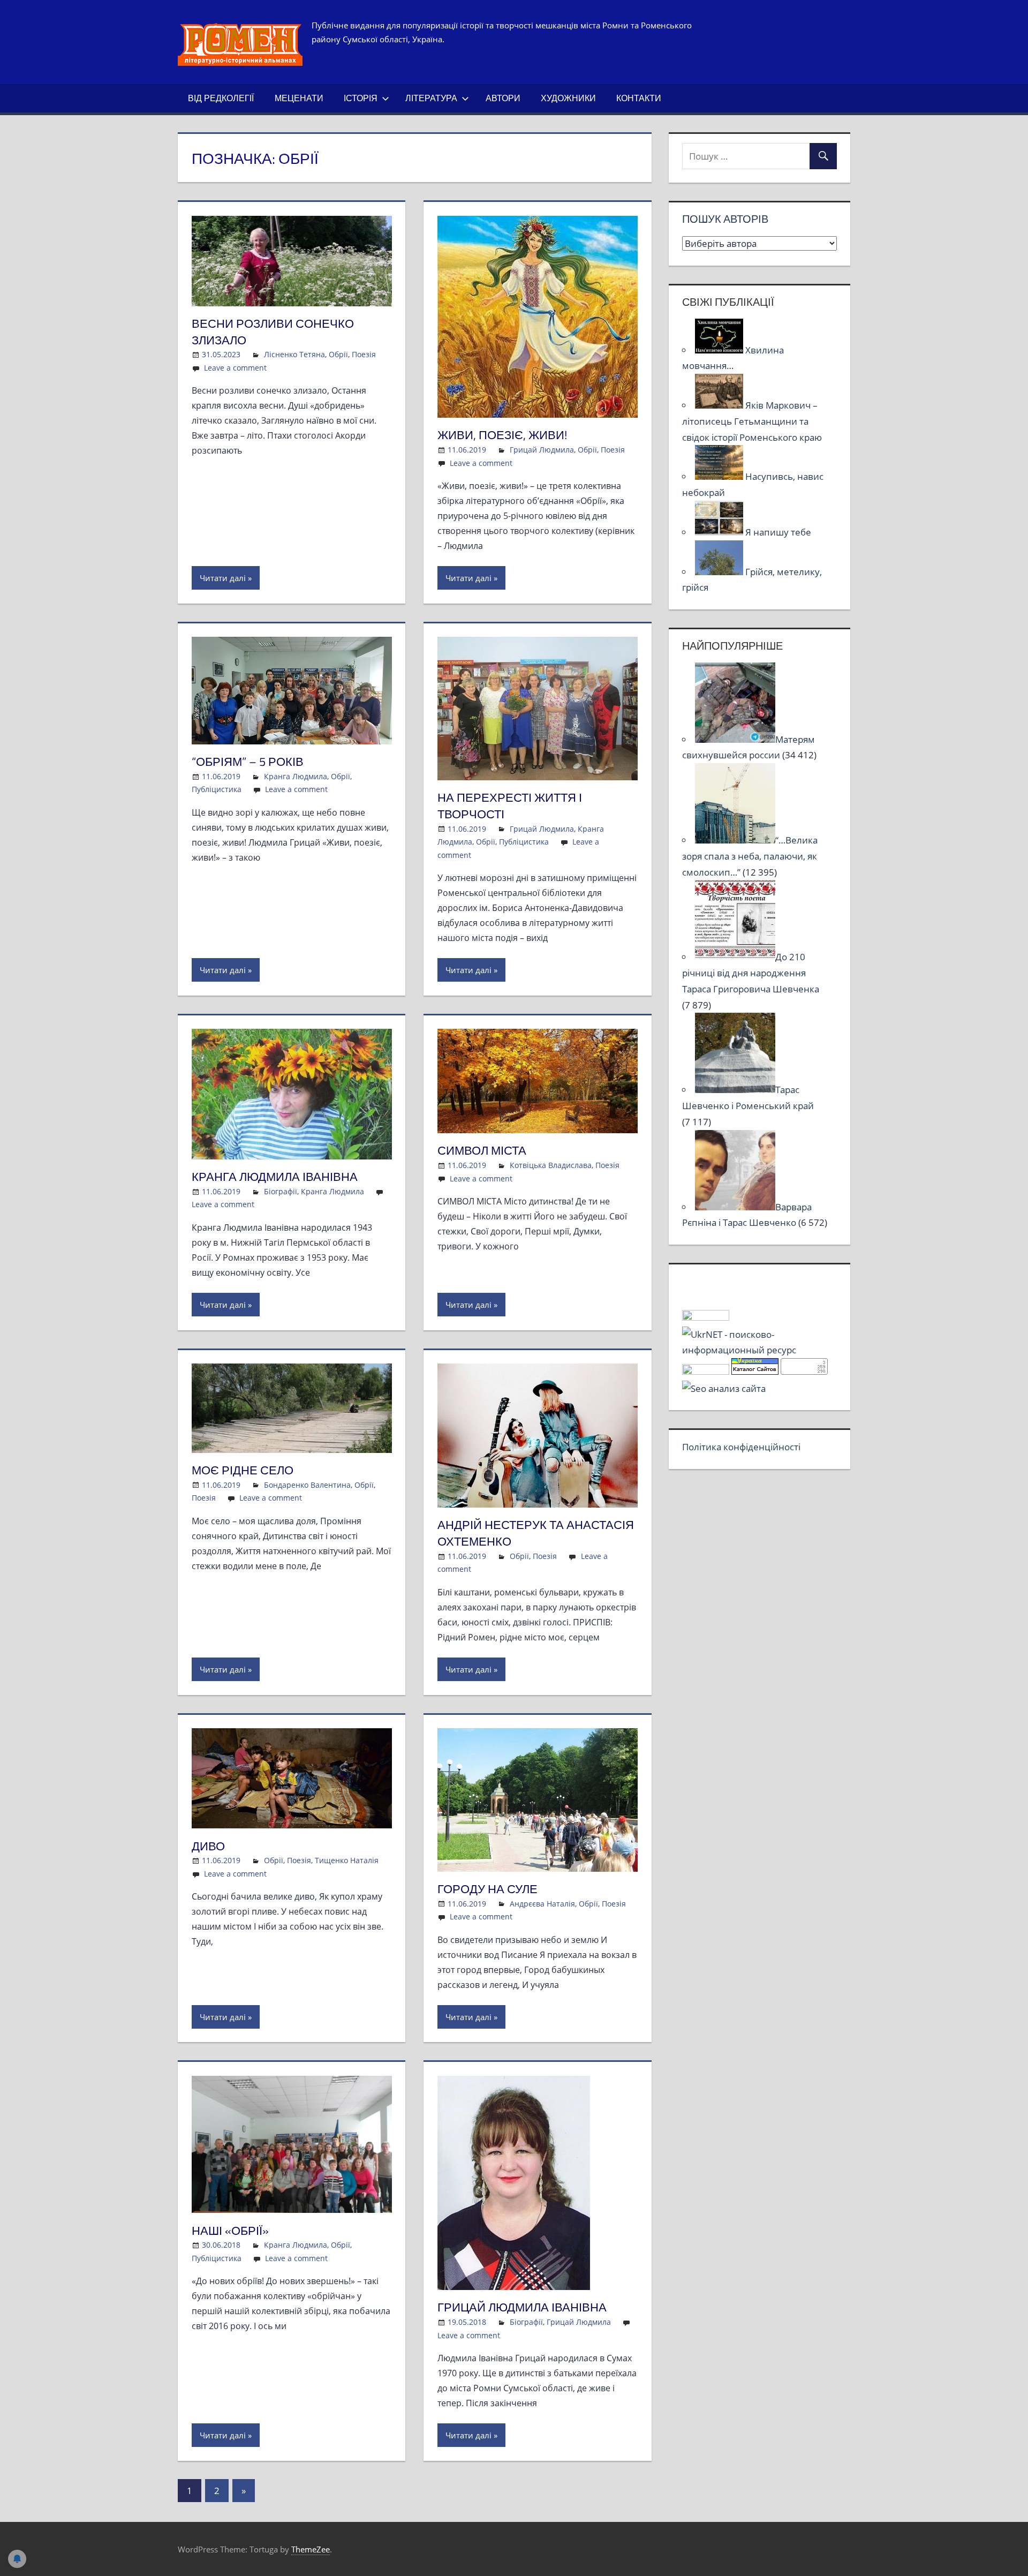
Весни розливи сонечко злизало (273, 332)
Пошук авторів (725, 219)
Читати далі (223, 578)
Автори (503, 98)
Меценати (299, 98)
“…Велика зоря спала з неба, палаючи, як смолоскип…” (750, 856)
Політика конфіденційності (741, 1447)
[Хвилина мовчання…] (720, 350)
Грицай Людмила (542, 450)
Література (431, 98)
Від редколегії (221, 98)
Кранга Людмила (296, 776)
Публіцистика (217, 789)
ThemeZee (311, 2549)
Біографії (281, 1191)
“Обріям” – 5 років (248, 762)
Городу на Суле (487, 1889)
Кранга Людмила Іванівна (275, 1177)
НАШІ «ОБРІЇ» (230, 2231)
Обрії (338, 354)
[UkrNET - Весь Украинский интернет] (759, 1350)
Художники (568, 98)
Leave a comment (235, 368)
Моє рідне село (243, 1470)
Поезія (364, 354)
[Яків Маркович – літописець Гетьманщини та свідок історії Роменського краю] (720, 405)
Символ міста (482, 1150)
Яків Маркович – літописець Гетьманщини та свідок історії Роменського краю (752, 421)
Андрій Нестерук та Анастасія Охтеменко (536, 1533)
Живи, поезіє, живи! (502, 435)
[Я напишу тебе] (720, 532)
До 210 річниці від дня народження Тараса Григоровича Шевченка (751, 973)
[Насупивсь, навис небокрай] (720, 476)
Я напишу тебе (778, 532)
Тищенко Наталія (347, 1860)
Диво (208, 1846)
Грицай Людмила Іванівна (522, 2307)
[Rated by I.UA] (706, 1317)
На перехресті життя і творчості (510, 806)
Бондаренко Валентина (307, 1485)
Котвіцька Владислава (551, 1165)
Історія (361, 98)
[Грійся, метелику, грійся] (720, 572)
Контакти (639, 98)
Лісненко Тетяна (294, 354)
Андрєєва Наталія (542, 1904)
